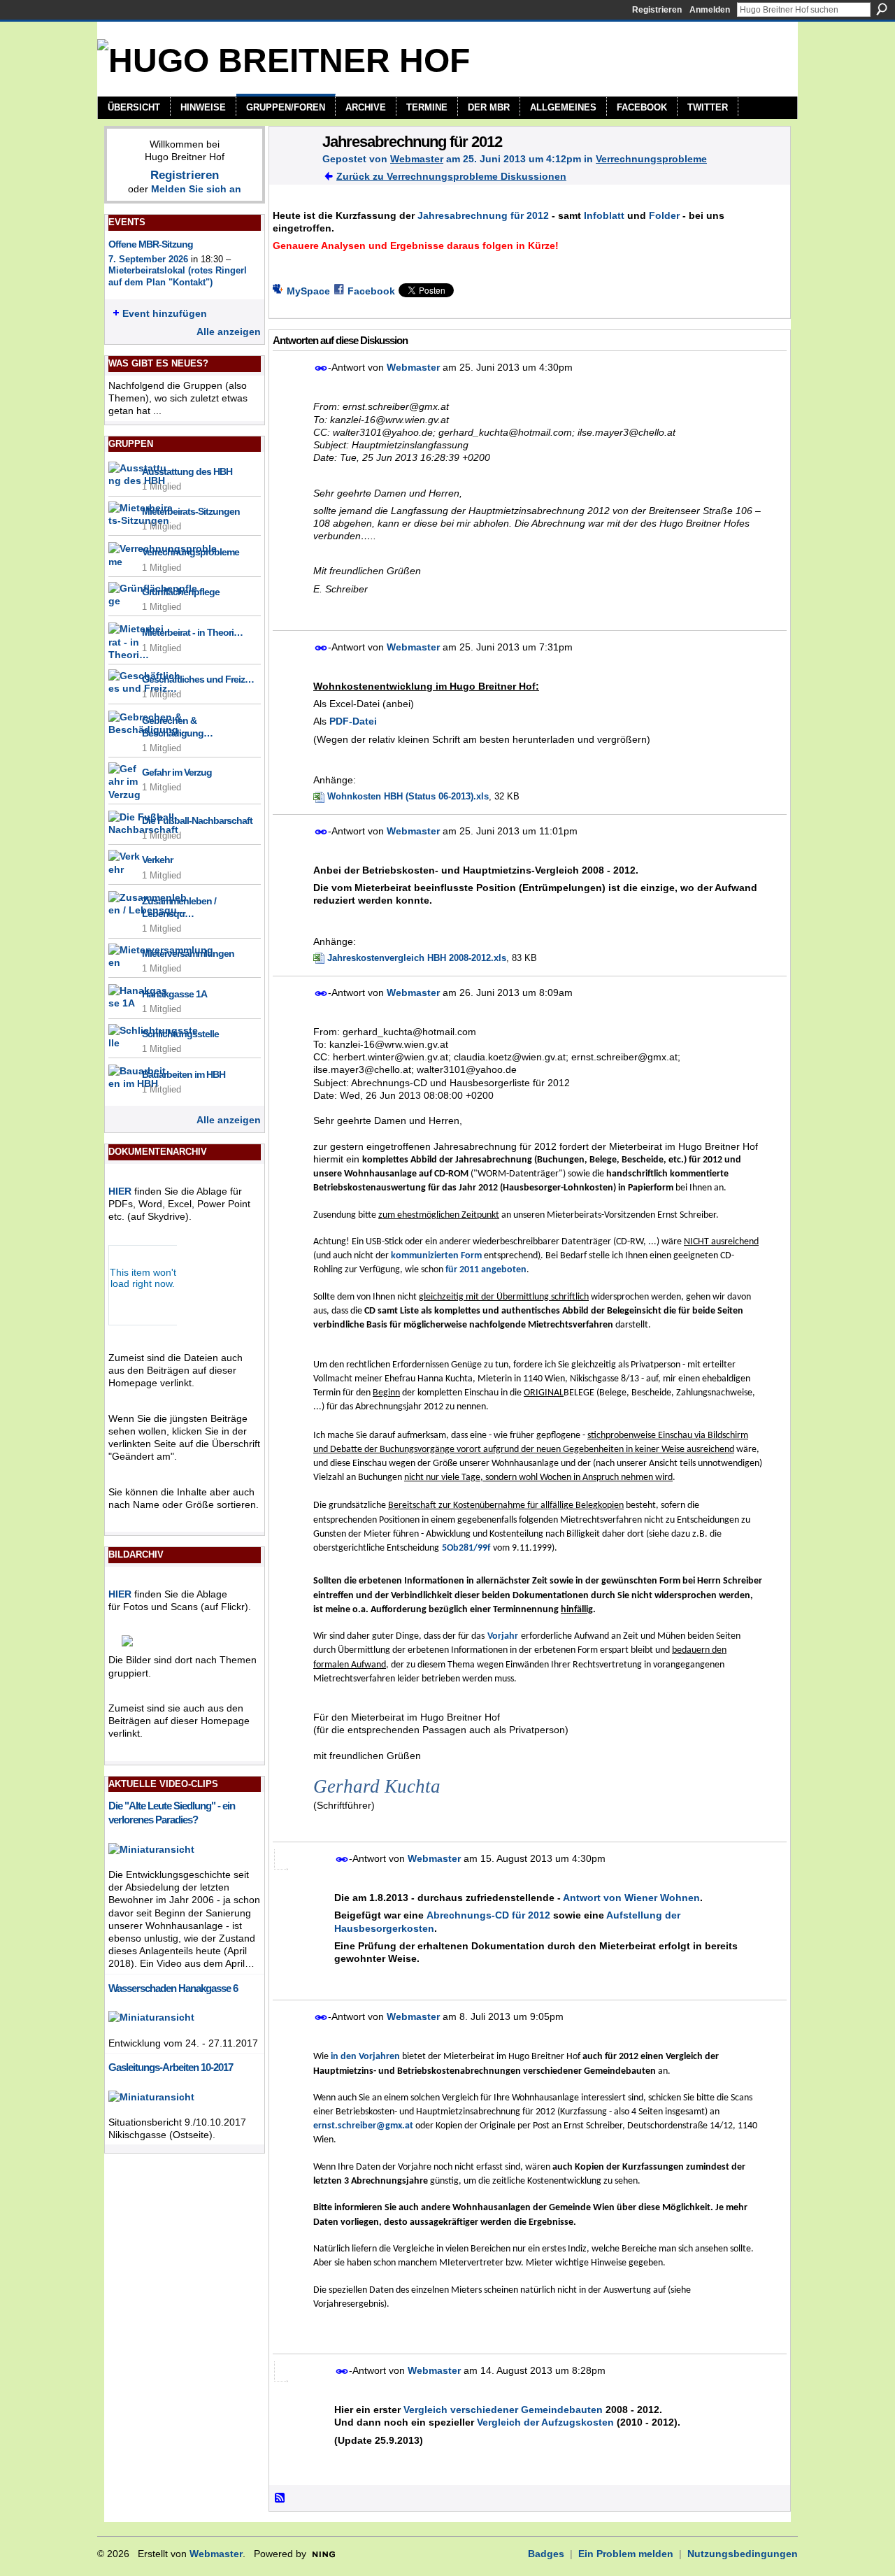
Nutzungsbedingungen (743, 2554)
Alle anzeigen (229, 332)
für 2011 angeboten (486, 1270)
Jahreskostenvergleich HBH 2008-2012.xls (417, 958)
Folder (664, 215)
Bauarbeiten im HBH (184, 1074)
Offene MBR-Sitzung (151, 244)
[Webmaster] (292, 171)
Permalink (321, 368)
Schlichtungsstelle (180, 1034)
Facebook (371, 291)
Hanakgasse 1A (174, 994)
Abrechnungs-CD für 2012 (488, 1915)
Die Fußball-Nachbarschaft (197, 820)
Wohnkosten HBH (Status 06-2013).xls (408, 796)
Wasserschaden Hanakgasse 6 (173, 1988)
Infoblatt (604, 215)
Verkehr (157, 860)
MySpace (308, 291)
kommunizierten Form (436, 1256)
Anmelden (710, 10)
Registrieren (657, 10)
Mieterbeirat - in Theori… (192, 632)
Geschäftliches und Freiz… (198, 679)
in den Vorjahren (365, 2057)
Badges (546, 2554)
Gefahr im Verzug (177, 772)
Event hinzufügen (165, 313)
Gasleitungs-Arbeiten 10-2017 (171, 2067)
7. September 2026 (148, 259)
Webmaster (417, 159)
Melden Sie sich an (196, 189)
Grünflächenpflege (181, 592)
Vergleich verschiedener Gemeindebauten (503, 2410)
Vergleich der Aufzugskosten (545, 2422)
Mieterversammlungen (188, 953)
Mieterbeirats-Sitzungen (191, 511)
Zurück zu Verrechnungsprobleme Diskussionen (451, 176)
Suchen (882, 9)
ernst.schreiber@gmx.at (363, 2126)
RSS (280, 2498)
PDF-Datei (353, 721)
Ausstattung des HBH (187, 471)
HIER (120, 1191)
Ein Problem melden (626, 2554)
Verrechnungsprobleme (191, 552)
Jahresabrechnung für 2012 (483, 215)
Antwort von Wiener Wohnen (631, 1898)
